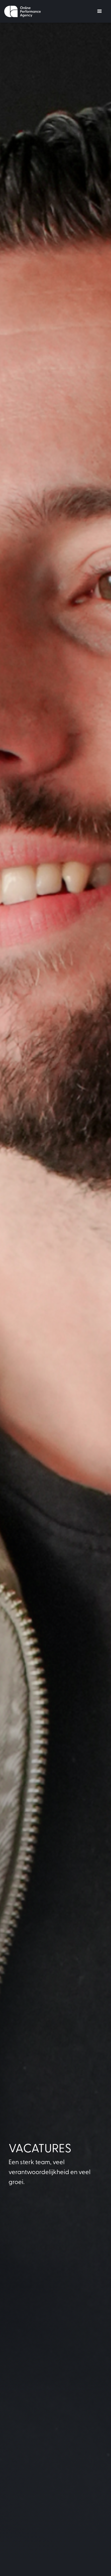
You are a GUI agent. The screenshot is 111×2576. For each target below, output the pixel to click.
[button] (100, 11)
